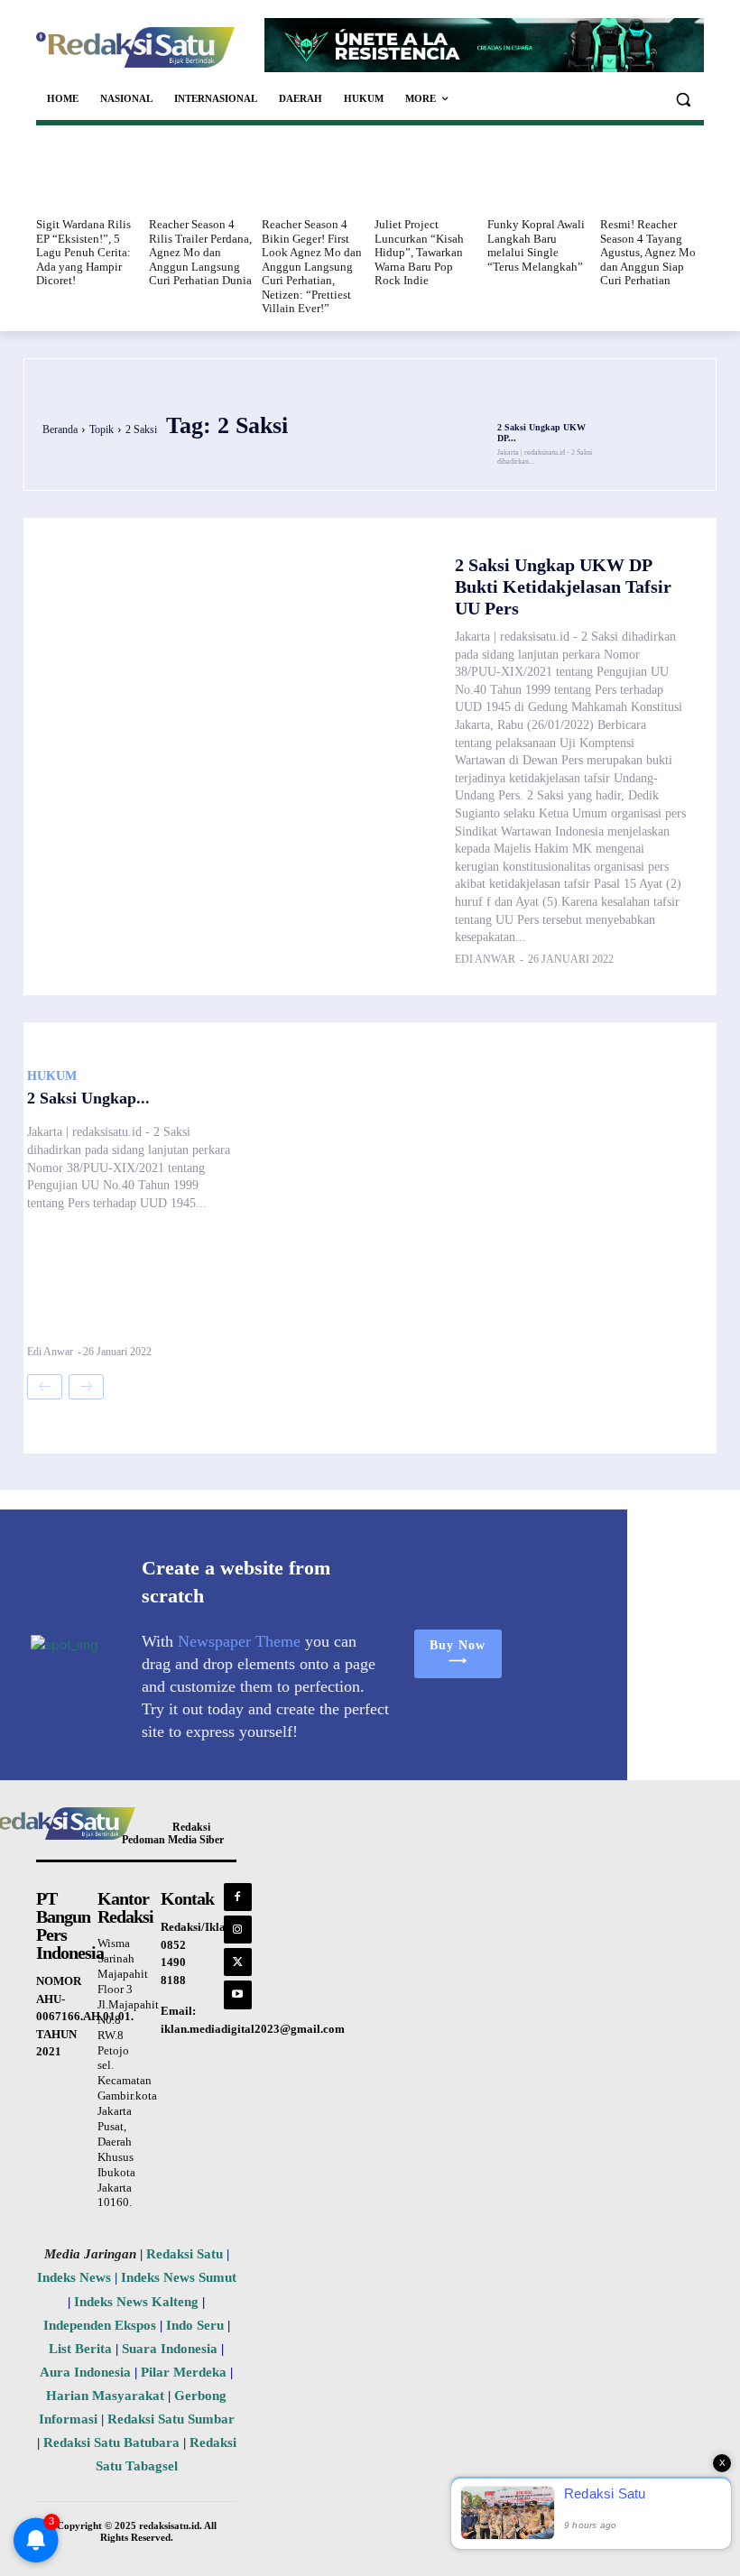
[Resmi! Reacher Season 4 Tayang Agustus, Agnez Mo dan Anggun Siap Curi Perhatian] (652, 175)
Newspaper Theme (239, 1641)
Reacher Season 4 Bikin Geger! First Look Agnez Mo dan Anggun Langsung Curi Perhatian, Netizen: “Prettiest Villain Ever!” (312, 267)
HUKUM (52, 1076)
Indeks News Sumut (179, 2277)
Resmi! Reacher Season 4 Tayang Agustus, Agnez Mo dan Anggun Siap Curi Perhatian (648, 252)
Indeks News (74, 2277)
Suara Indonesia (170, 2349)
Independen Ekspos (100, 2325)
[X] (238, 1962)
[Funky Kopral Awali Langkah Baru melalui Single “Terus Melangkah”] (539, 175)
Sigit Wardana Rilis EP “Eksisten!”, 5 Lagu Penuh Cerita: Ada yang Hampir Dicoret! (83, 252)
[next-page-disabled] (86, 1387)
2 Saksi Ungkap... (88, 1098)
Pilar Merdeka (184, 2372)
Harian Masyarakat (105, 2396)
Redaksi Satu (185, 2254)
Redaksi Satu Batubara (111, 2442)
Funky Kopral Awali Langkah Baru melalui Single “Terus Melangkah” (536, 245)
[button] (683, 99)
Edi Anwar (485, 959)
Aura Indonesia (85, 2372)
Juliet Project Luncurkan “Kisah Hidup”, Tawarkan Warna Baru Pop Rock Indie (419, 252)
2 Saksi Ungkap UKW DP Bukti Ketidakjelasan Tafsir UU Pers (563, 586)
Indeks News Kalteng (136, 2302)
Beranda (60, 429)
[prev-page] (45, 1387)
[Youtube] (238, 1994)
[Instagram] (238, 1930)
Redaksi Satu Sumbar (171, 2419)
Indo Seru (195, 2325)
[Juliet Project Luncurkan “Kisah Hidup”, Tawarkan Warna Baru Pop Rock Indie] (426, 175)
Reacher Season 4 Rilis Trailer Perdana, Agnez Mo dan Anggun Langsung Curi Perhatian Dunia (200, 252)
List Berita (80, 2349)
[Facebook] (238, 1897)
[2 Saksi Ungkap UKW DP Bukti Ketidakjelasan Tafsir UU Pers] (545, 399)
